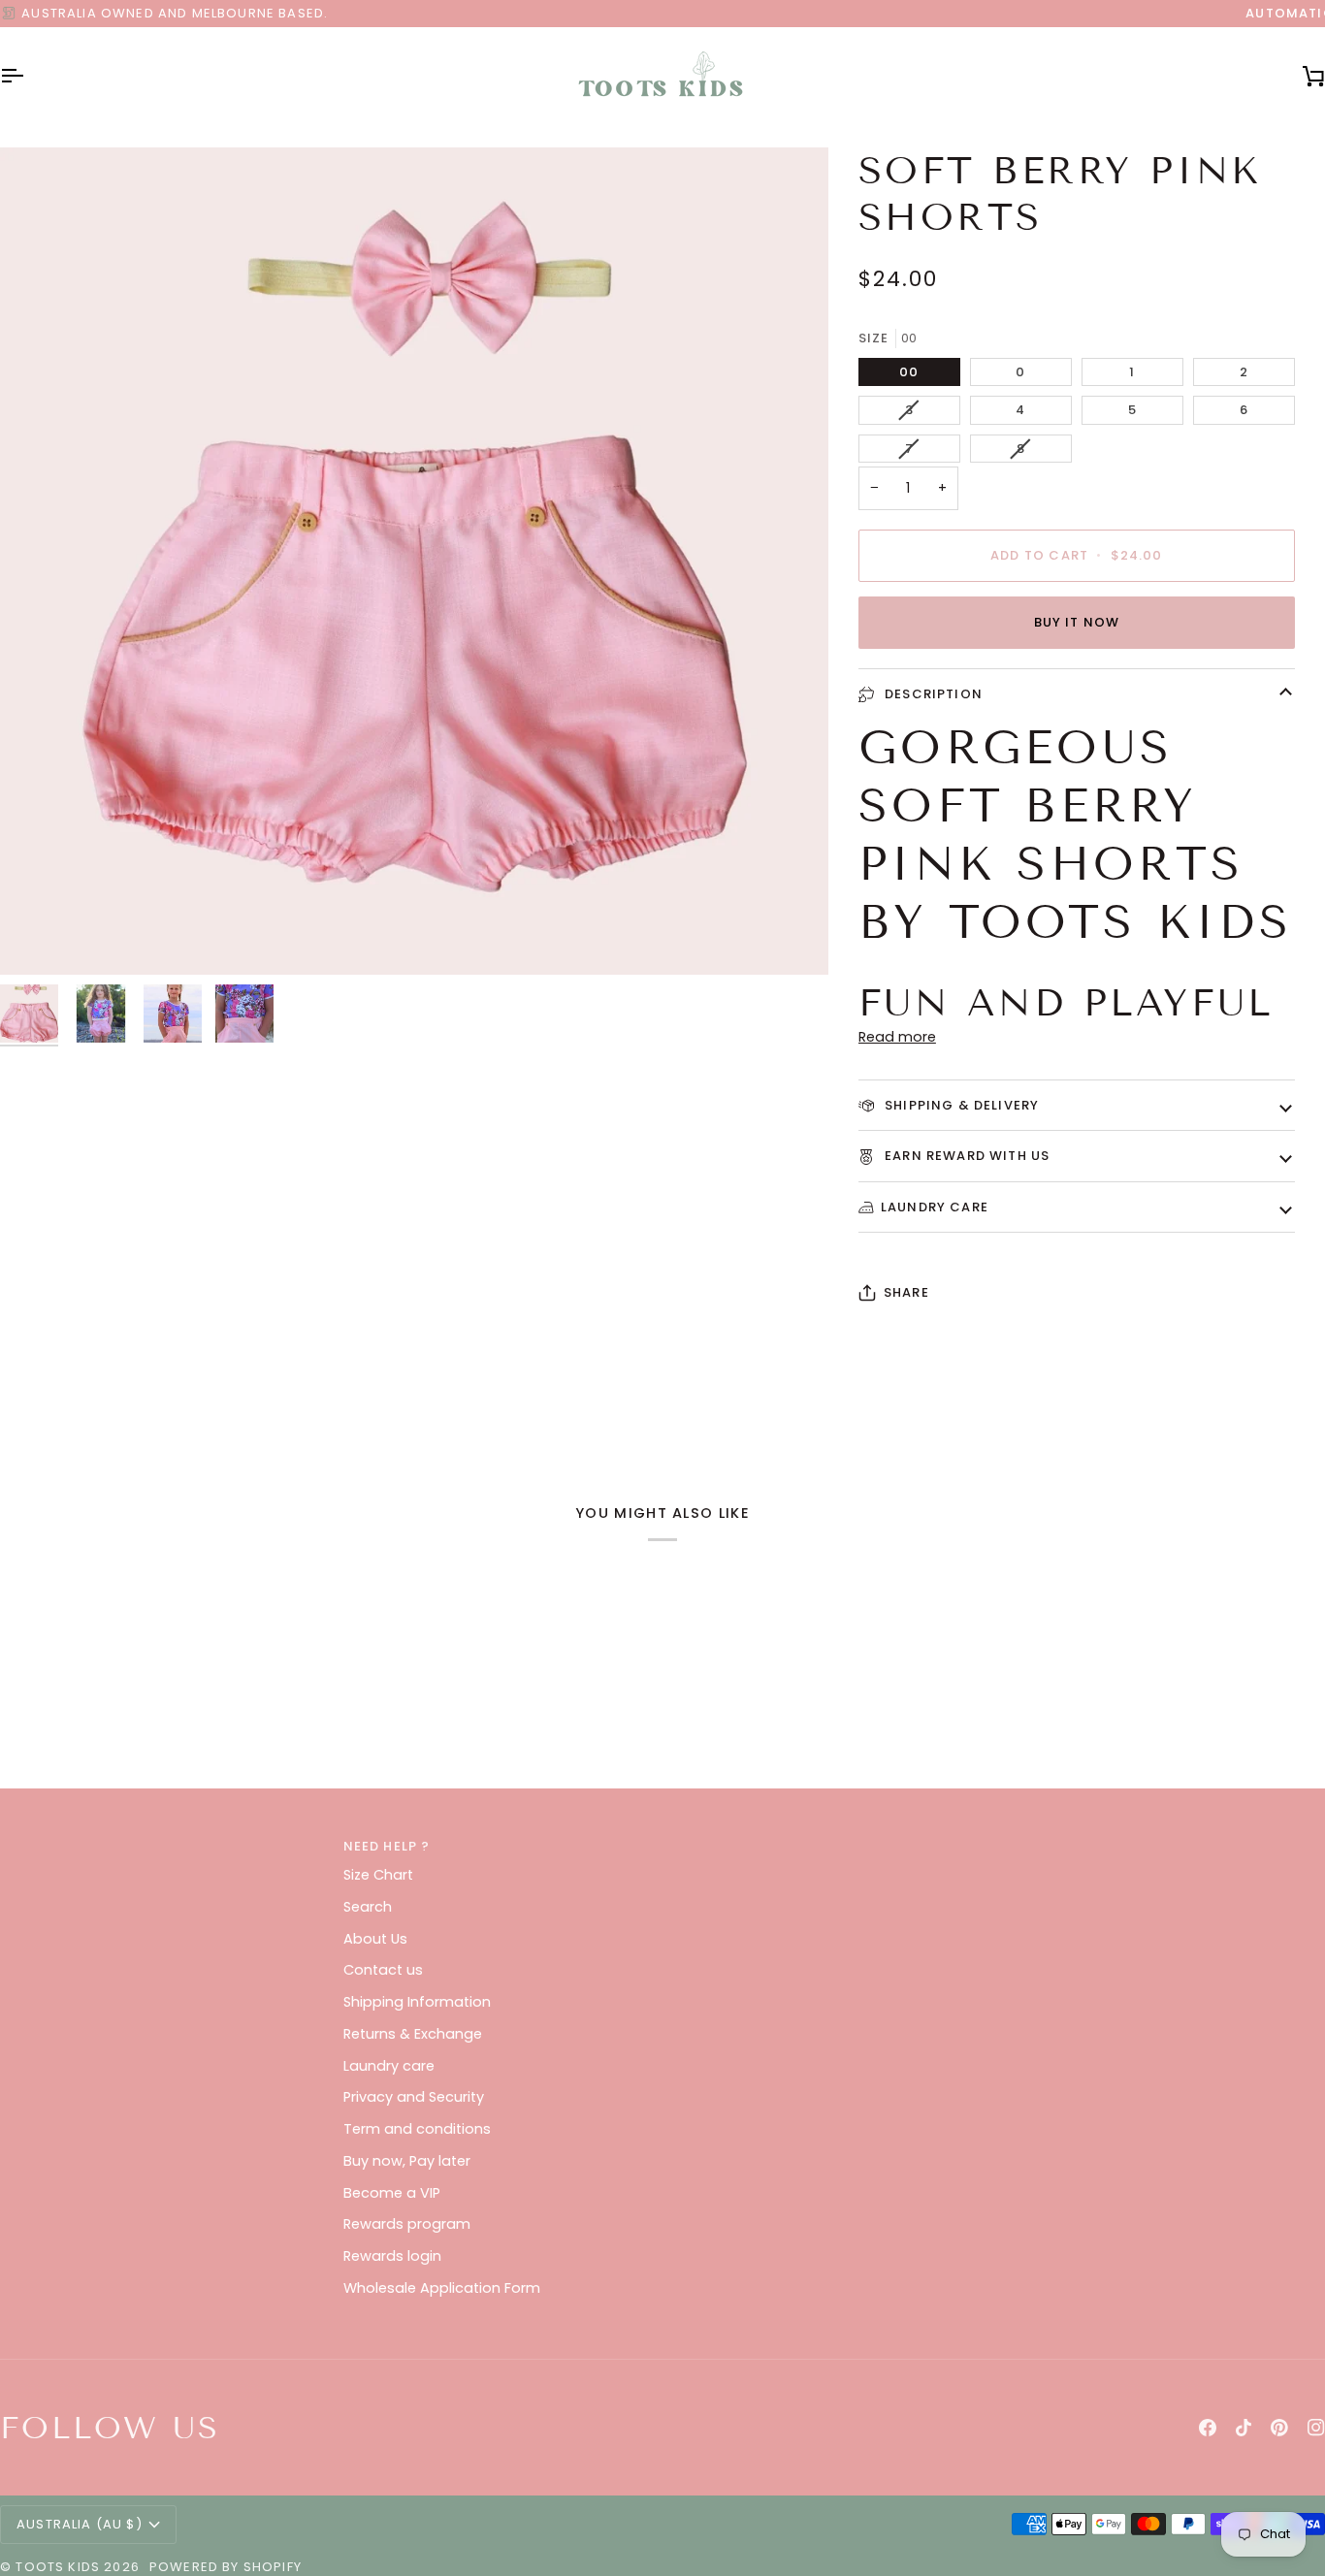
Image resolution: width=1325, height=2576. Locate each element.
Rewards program (407, 2224)
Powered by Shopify (226, 2567)
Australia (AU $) (80, 2524)
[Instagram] (1316, 2428)
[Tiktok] (1244, 2428)
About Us (375, 1939)
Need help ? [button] (387, 1846)
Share (906, 1292)
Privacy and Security (414, 2097)
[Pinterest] (1279, 2428)
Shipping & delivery (960, 1105)
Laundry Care (935, 1207)
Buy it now (1077, 622)
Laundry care (389, 2066)
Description (932, 694)
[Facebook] (1208, 2428)
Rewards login (392, 2256)
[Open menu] (29, 76)
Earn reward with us (965, 1156)
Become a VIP (392, 2193)
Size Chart (378, 1875)
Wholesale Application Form (442, 2288)
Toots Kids (58, 2567)
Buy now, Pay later (407, 2161)
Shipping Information (417, 2002)
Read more (897, 1037)
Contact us (383, 1970)
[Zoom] (36, 938)
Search (368, 1907)
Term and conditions (417, 2129)
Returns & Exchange (413, 2034)
